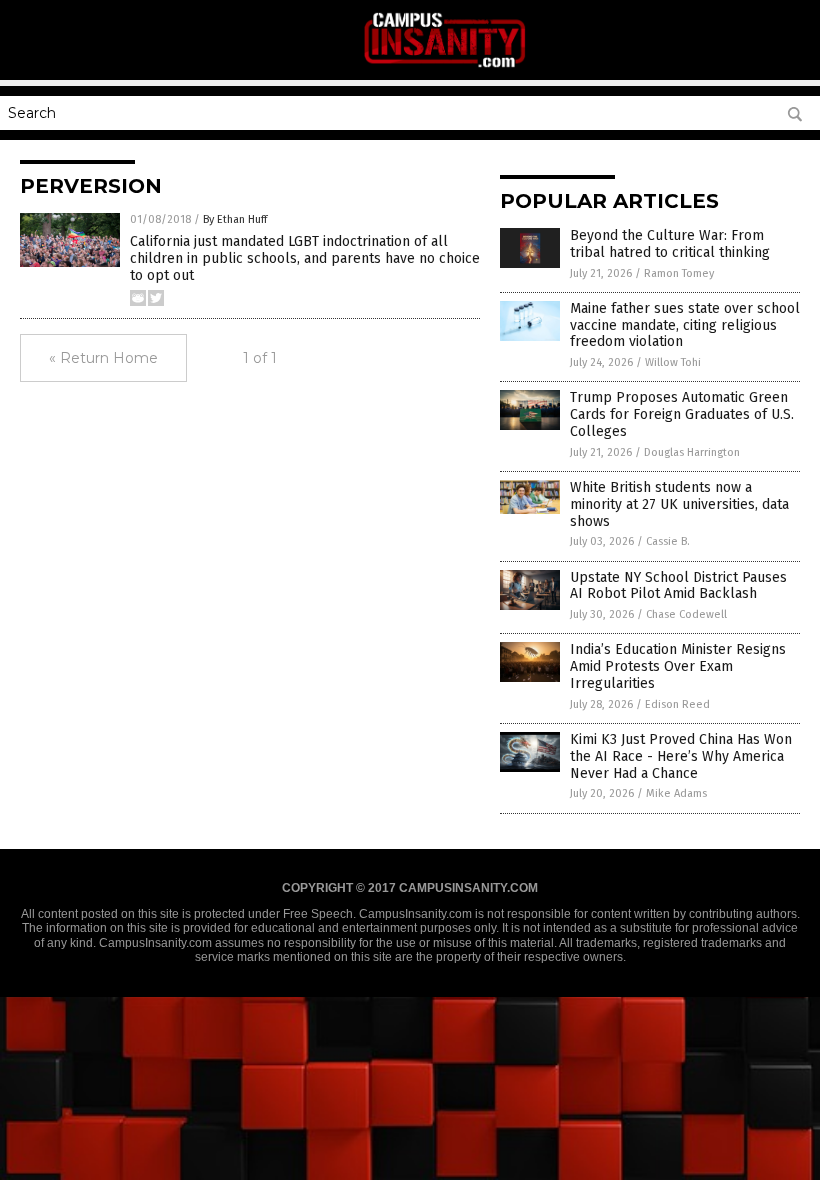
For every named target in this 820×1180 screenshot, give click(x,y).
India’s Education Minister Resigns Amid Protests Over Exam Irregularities (678, 666)
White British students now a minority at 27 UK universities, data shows (679, 504)
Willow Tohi (673, 362)
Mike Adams (676, 793)
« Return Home (103, 358)
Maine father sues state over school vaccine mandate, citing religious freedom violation (685, 325)
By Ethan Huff (235, 219)
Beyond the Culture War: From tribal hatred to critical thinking (670, 244)
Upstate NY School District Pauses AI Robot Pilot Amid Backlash (678, 586)
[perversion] (445, 66)
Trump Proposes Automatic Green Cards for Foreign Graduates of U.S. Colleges (682, 414)
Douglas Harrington (692, 452)
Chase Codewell (686, 614)
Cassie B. (668, 541)
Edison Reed (677, 704)
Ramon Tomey (679, 273)
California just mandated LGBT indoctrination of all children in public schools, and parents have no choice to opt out (305, 258)
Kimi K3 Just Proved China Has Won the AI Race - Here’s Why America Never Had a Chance (681, 756)
